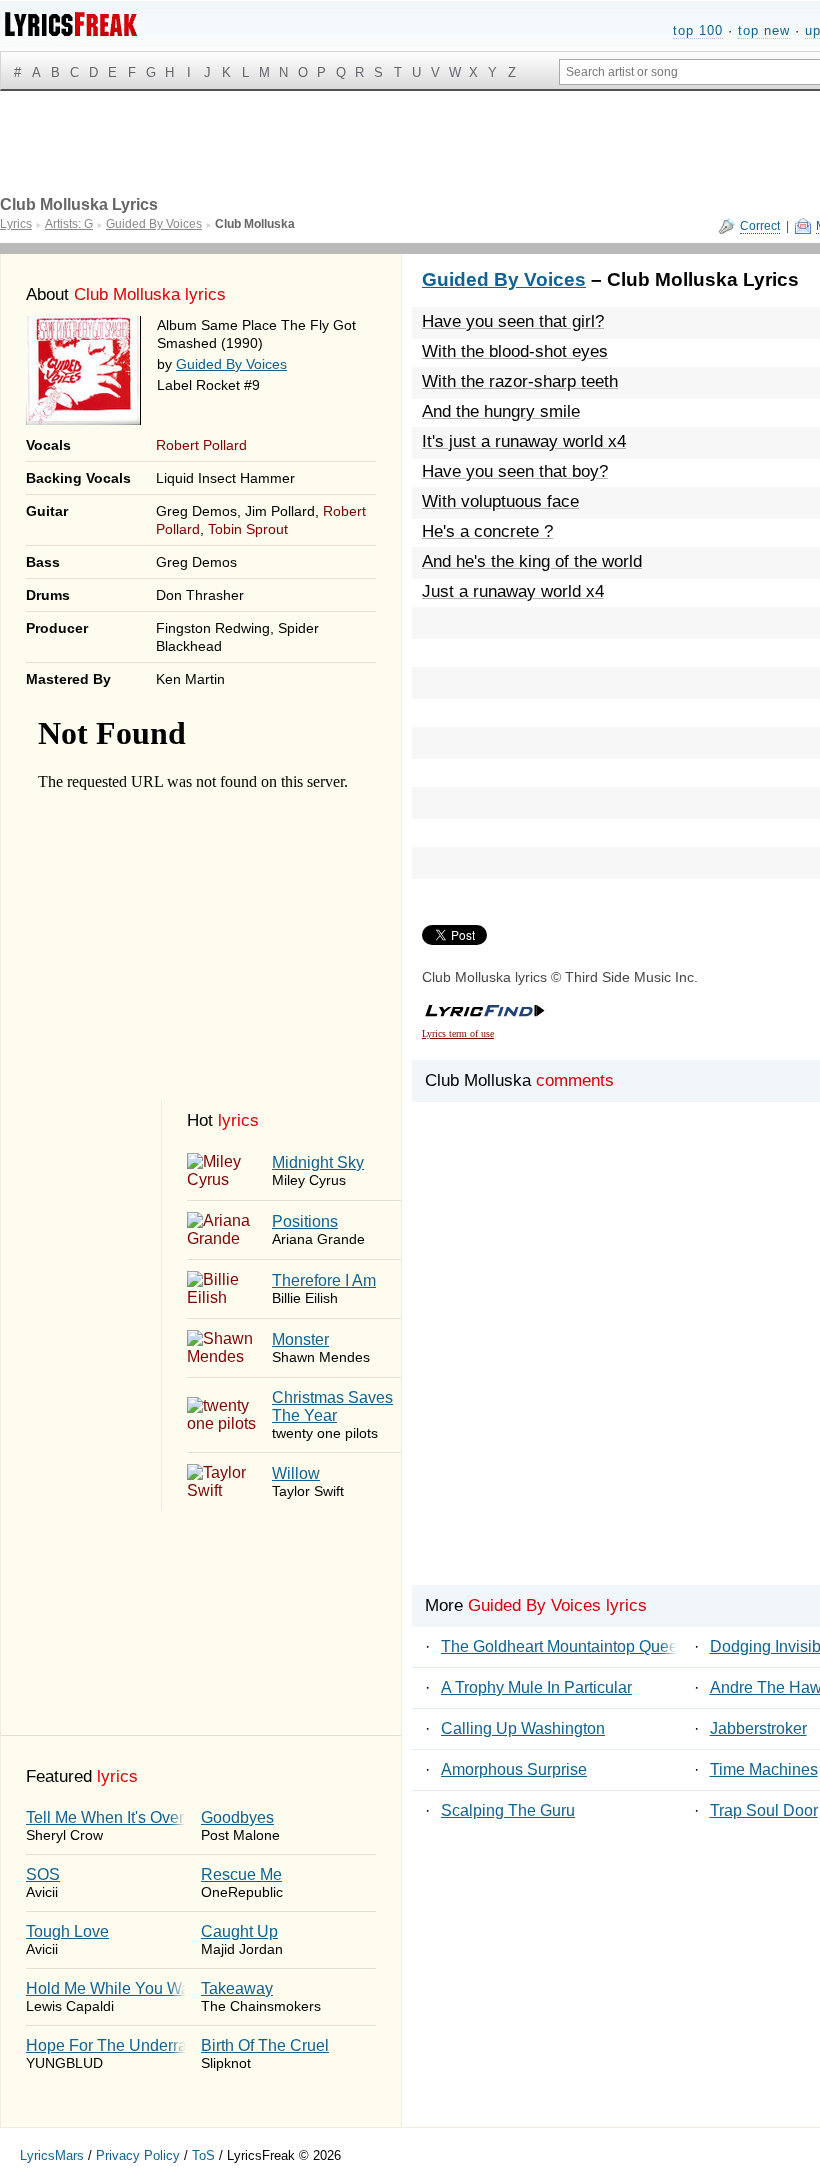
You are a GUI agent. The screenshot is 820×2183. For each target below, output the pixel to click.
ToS (203, 2155)
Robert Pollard (201, 445)
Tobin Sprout (248, 529)
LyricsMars (52, 2155)
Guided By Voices (231, 364)
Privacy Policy (138, 2155)
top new (764, 30)
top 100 (698, 30)
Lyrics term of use (458, 1033)
